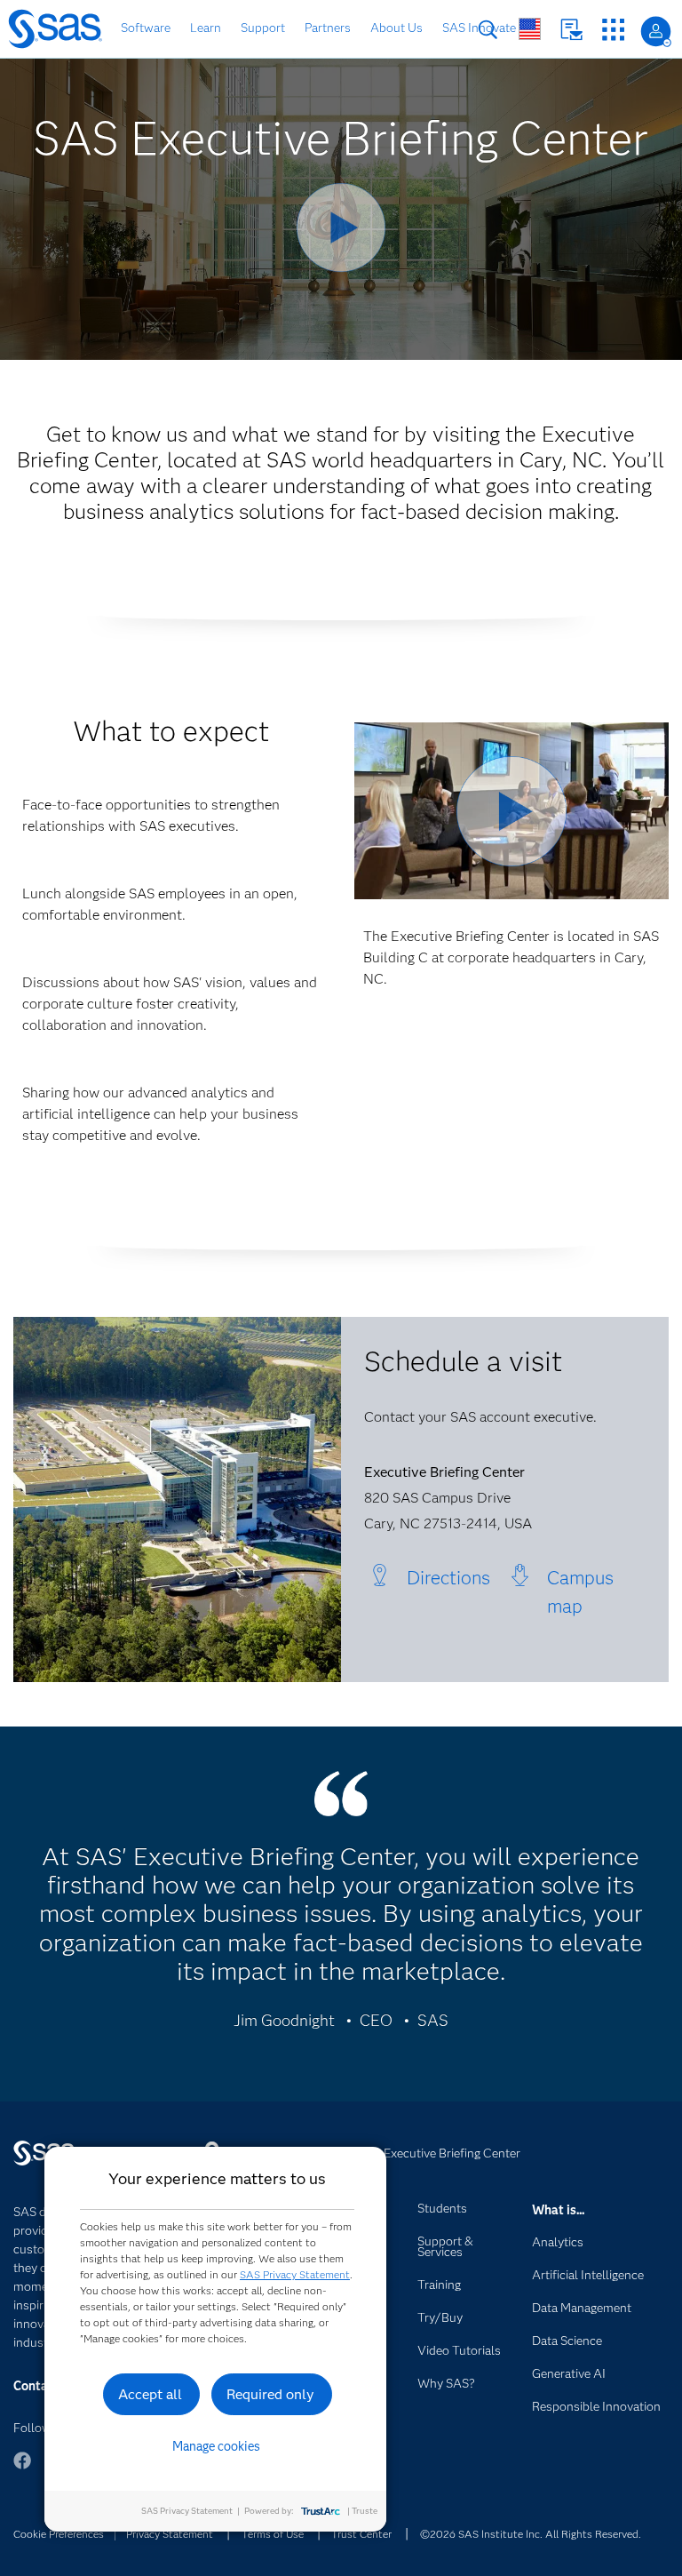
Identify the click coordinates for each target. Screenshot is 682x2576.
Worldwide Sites (530, 29)
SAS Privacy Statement (295, 2274)
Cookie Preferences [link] (59, 2534)
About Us (397, 28)
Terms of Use (273, 2534)
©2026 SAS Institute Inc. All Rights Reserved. (531, 2534)
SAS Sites (613, 30)
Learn (206, 28)
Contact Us (571, 30)
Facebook (22, 2469)
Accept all (150, 2394)
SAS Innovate (479, 28)
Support (263, 28)
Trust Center (361, 2534)
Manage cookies (216, 2446)
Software (146, 28)
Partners (328, 28)
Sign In (656, 32)
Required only (270, 2394)
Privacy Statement (170, 2534)
